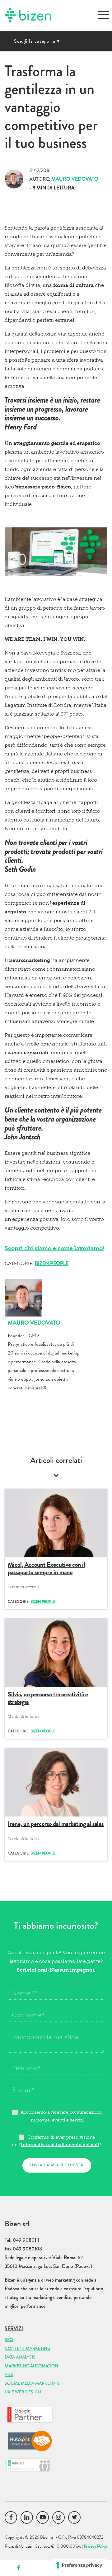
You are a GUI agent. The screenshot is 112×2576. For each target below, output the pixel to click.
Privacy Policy (95, 2546)
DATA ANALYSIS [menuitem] (20, 2357)
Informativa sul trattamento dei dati (60, 2145)
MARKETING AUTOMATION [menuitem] (31, 2366)
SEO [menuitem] (9, 2340)
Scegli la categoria (37, 41)
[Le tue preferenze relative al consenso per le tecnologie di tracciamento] (79, 2565)
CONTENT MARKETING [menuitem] (28, 2348)
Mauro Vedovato (75, 179)
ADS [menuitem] (9, 2374)
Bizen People (52, 1263)
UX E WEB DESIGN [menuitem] (23, 2392)
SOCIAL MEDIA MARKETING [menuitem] (32, 2383)
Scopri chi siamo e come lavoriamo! (54, 1248)
